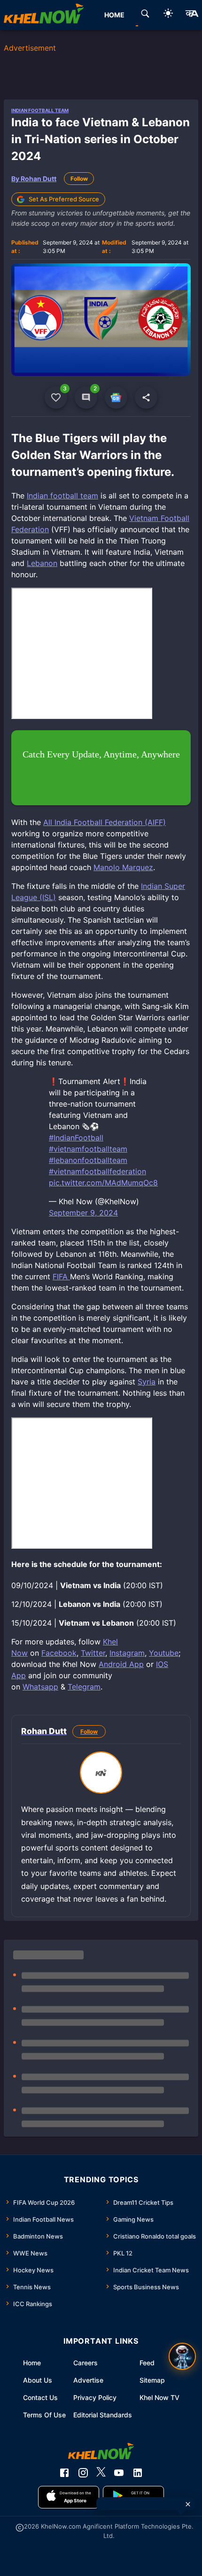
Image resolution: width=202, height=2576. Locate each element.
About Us (38, 2380)
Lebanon (42, 563)
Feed (147, 2363)
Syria (147, 1382)
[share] (146, 397)
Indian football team (62, 496)
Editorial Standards (103, 2415)
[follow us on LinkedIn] (138, 2473)
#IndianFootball (76, 1138)
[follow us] (116, 397)
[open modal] (182, 2356)
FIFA (61, 1277)
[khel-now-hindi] (192, 15)
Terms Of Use (44, 2415)
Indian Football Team (40, 110)
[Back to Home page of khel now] (44, 15)
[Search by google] (145, 15)
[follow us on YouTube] (119, 2473)
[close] (188, 2504)
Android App (121, 1664)
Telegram (84, 1687)
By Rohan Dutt (34, 179)
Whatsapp (40, 1687)
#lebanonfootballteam (88, 1160)
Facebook (59, 1653)
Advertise (88, 2380)
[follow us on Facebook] (64, 2473)
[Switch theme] (168, 15)
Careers (85, 2363)
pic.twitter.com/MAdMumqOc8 (103, 1183)
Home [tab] (114, 15)
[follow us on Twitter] (101, 2473)
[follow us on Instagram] (83, 2473)
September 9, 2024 (83, 1213)
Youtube (164, 1653)
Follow (79, 179)
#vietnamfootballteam (88, 1149)
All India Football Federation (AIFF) (105, 822)
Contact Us (40, 2397)
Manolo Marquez (123, 867)
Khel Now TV (159, 2397)
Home (32, 2363)
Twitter (93, 1653)
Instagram (127, 1653)
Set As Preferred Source (64, 199)
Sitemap (152, 2380)
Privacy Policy (95, 2397)
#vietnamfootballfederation (97, 1171)
